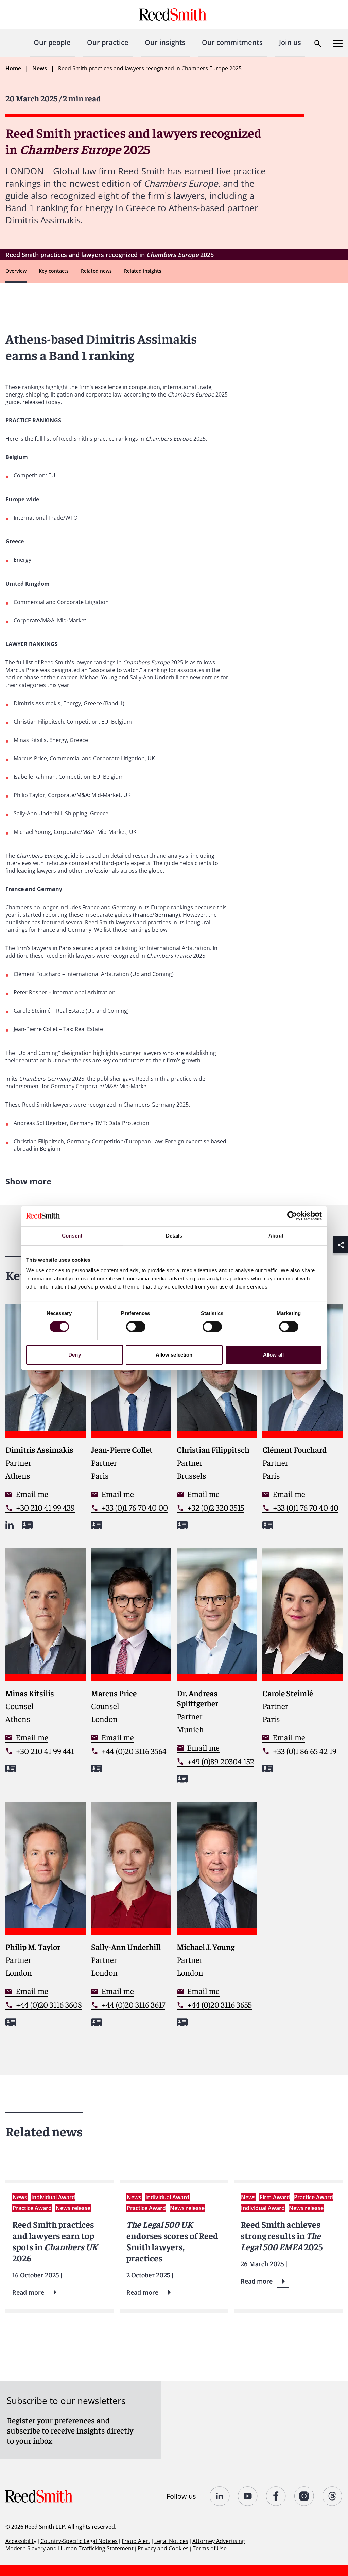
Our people (52, 42)
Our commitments (232, 42)
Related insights (143, 271)
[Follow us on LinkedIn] (220, 2496)
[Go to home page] (174, 14)
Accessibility (21, 2541)
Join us (290, 42)
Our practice (108, 42)
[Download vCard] (27, 1525)
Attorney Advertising (219, 2541)
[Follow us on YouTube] (248, 2496)
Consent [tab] (72, 1236)
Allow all (273, 1355)
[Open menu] (338, 44)
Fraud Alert (136, 2541)
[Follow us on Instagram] (304, 2496)
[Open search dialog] (318, 44)
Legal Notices (171, 2541)
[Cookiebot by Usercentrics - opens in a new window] (292, 1216)
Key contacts (54, 271)
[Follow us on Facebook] (276, 2496)
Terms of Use (210, 2548)
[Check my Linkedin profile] (10, 1525)
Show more (28, 1181)
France (143, 915)
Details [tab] (174, 1236)
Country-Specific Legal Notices (79, 2541)
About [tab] (276, 1236)
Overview (16, 271)
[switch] (136, 1327)
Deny (74, 1355)
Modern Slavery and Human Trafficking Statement (69, 2548)
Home (13, 68)
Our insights (165, 42)
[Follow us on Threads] (333, 2496)
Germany (166, 915)
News (40, 68)
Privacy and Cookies (163, 2548)
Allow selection (174, 1355)
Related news (96, 271)
